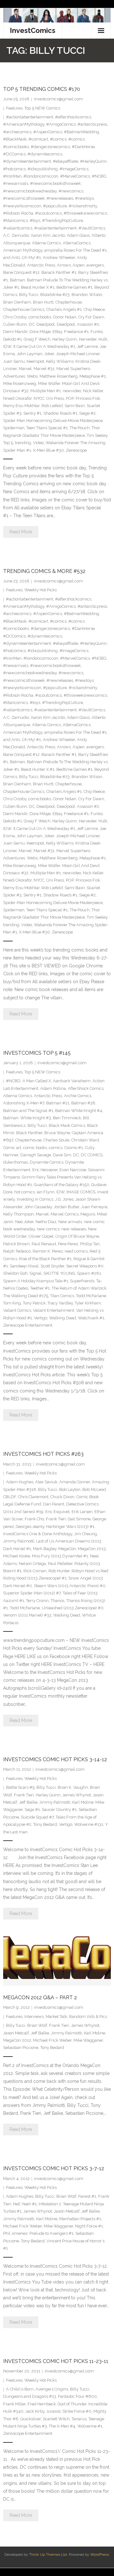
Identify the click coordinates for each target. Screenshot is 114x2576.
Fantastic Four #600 (77, 2396)
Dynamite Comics (47, 1162)
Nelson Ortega (32, 1564)
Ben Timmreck (67, 1118)
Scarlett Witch (56, 2419)
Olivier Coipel (41, 1236)
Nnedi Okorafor (17, 398)
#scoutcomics (48, 213)
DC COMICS (92, 1155)
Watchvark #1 (91, 1318)
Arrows (64, 265)
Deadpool (46, 324)
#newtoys (84, 198)
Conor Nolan (65, 317)
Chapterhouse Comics (24, 309)
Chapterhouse (69, 302)
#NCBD (99, 176)
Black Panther (29, 1133)
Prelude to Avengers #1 (51, 2233)
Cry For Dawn (91, 317)
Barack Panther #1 (59, 272)
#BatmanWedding (82, 132)
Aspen (79, 265)
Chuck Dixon (62, 1497)
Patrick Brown (16, 1244)
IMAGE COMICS (81, 1192)
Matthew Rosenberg (59, 376)
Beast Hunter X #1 (38, 287)
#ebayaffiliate (66, 161)
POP (70, 398)
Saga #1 (32, 1809)
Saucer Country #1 (59, 1809)
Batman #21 (58, 1103)
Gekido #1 (13, 339)
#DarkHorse (83, 147)
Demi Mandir (15, 332)
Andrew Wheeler (59, 258)
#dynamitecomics (45, 154)
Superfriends (82, 1281)
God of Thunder (72, 2404)
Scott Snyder (52, 1266)
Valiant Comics (17, 1310)
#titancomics (16, 220)
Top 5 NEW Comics (42, 108)
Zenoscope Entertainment (28, 2433)
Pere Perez (68, 1244)
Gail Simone (79, 1519)
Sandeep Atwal (24, 1266)
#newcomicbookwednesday (30, 191)
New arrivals (70, 1222)
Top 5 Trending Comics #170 (42, 89)
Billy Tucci (29, 295)
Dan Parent (54, 1504)
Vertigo (41, 1318)
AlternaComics (77, 243)
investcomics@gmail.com (58, 99)
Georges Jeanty (30, 1527)
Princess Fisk (88, 398)
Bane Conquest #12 (21, 272)
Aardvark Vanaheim (72, 1081)
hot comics (25, 1192)
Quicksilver (31, 2419)
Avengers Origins (52, 2389)
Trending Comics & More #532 (44, 571)
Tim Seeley (97, 435)
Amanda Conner (75, 1482)
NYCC (39, 398)
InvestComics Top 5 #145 (37, 1053)
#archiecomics (17, 132)
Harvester (88, 339)
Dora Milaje (40, 332)
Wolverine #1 (90, 2426)
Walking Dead (63, 1318)
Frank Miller (14, 2404)
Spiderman (14, 428)
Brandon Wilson (87, 295)
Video (38, 443)
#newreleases (60, 198)
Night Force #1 (89, 2226)
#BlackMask (15, 139)
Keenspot (35, 361)
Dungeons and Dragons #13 (30, 2396)
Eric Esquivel (57, 1512)
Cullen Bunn (15, 324)
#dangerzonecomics (50, 147)
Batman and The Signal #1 (28, 1111)
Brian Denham (17, 302)
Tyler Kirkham (88, 1303)
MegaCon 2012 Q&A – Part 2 (40, 1998)
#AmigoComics (61, 124)
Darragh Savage (36, 1155)
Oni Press (55, 398)
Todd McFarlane (91, 1296)
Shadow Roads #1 (60, 413)
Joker (49, 354)
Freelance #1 (76, 332)
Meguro (88, 1214)
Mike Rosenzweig (20, 383)
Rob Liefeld (52, 406)
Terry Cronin (37, 1601)
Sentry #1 (32, 413)
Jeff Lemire (87, 346)
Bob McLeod (94, 1489)
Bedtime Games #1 (74, 287)
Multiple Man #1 (46, 391)
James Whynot (77, 1795)
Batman (17, 280)
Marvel (25, 369)
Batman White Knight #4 (79, 1111)
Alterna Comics (46, 243)
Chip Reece (94, 309)
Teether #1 (40, 1288)
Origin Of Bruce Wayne (77, 1236)
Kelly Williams (60, 361)
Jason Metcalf (16, 2033)
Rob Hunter (59, 1571)
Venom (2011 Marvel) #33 (27, 1615)
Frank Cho (34, 1519)
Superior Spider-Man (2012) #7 (32, 1593)
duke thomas (16, 1162)
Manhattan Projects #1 (80, 2219)
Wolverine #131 (89, 1824)
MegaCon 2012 (17, 2040)
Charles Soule (56, 1140)
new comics (48, 1229)
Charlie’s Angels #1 (64, 309)
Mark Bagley (45, 1549)
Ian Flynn (46, 1192)
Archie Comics (78, 1096)
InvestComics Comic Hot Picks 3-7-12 (54, 2168)
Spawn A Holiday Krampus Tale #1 (36, 1281)
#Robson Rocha (18, 213)
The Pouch (80, 428)
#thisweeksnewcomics (85, 213)
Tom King (12, 1303)
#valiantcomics (18, 228)
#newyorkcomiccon (22, 206)
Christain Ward (85, 1140)
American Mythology (23, 250)
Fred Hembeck (42, 2404)
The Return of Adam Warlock (79, 1288)
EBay (57, 332)
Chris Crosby (15, 317)
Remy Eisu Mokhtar (21, 406)
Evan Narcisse (73, 1170)
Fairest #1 (87, 2196)
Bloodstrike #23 (55, 295)
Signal (35, 1273)
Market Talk (56, 2017)
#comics (58, 139)
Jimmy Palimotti (19, 1541)
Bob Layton (70, 1489)
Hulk (103, 339)
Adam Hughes (20, 1482)
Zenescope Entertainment (28, 1325)
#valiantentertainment (55, 228)
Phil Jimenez (15, 2233)
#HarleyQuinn (93, 161)
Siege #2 (87, 413)
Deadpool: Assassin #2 (78, 324)
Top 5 (8, 443)
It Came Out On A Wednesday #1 (44, 346)
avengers (95, 265)
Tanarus (79, 2419)
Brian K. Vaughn (73, 1787)
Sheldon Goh (15, 1273)
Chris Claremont (33, 1497)
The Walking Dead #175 (26, 1296)
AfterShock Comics (86, 1088)
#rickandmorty (83, 206)
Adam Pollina (53, 1088)
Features (14, 108)
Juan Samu (14, 361)
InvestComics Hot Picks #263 (43, 1454)
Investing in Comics (35, 1199)
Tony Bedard (45, 1824)
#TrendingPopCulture (63, 220)
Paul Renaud (44, 1244)
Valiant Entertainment (54, 1310)
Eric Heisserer (45, 1170)
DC (32, 324)
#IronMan (12, 176)
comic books (35, 1148)
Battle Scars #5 (20, 1787)
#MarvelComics (75, 176)
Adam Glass (78, 235)
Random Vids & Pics (88, 2017)
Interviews (34, 2017)
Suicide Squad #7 (37, 1817)
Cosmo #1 (74, 1148)
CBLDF (10, 1497)
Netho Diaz (46, 1222)
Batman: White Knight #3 (27, 1118)
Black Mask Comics (67, 1125)
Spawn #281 (89, 1273)
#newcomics (71, 191)
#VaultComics (92, 228)
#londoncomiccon (41, 176)
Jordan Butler (66, 1207)
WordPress (100, 2554)
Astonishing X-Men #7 (24, 1103)
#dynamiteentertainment (27, 161)
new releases (74, 1229)
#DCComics (14, 154)
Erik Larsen (82, 1512)
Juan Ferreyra (94, 1207)
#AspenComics (48, 132)
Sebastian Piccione (21, 2048)
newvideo (72, 391)
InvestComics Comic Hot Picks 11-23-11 (56, 2361)
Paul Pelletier (60, 1564)
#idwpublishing (43, 169)
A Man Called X (37, 1081)
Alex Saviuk (46, 1482)
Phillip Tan (90, 1244)
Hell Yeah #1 (25, 2204)
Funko (97, 332)
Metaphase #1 (93, 376)
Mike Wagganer (88, 2040)
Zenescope (76, 450)
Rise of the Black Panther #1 (45, 1259)
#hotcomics (14, 169)
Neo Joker (24, 1222)
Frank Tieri (56, 1519)
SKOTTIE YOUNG (59, 1273)
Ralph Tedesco (17, 1251)
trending (23, 443)
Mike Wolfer (49, 383)
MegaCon (67, 1549)
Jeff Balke (28, 1802)
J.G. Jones (64, 1199)
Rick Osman (35, 1571)
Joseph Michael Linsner (78, 354)
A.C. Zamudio (16, 235)
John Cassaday (38, 1207)
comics (56, 1148)
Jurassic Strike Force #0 (69, 2411)
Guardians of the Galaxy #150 (62, 1185)
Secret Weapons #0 (85, 1266)
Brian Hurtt (43, 302)
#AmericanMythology (24, 124)
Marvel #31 (44, 369)
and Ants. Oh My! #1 (22, 258)
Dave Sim (62, 1155)
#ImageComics (74, 169)
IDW (7, 346)
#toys (35, 220)
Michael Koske (17, 1556)
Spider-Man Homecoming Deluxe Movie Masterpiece (53, 421)
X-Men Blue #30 (48, 450)
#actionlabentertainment (30, 117)
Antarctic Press (41, 265)
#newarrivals (16, 183)
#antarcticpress (92, 124)
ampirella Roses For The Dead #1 (76, 250)
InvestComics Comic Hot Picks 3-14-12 (55, 1759)
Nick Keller (93, 391)
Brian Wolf (37, 2025)
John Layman (30, 354)
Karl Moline (83, 1802)
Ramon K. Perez (48, 1251)
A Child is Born (20, 2389)
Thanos (57, 1601)
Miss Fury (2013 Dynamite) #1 (60, 1556)
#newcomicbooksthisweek (55, 183)
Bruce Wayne (57, 1133)
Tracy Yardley (60, 1303)
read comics (76, 1251)
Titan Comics (62, 1296)
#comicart (38, 139)
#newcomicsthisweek (24, 198)
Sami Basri (75, 406)
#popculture (55, 206)
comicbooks (40, 317)
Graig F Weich (37, 339)
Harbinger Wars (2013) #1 (70, 1527)
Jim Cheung (85, 1534)
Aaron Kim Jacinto (48, 235)
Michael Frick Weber (52, 2040)
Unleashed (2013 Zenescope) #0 (73, 1608)
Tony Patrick (34, 1303)
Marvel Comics (65, 1214)
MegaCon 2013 (92, 1549)
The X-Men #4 (62, 2426)
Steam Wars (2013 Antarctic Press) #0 (70, 1586)
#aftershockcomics (73, 117)
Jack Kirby (35, 2411)
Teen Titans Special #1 (47, 428)
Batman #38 (83, 1103)
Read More (21, 532)
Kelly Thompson (19, 1214)
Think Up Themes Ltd (48, 2554)
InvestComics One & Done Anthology (38, 1534)
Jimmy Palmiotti (55, 1802)
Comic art (12, 1148)
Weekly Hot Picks (41, 590)
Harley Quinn (65, 339)
